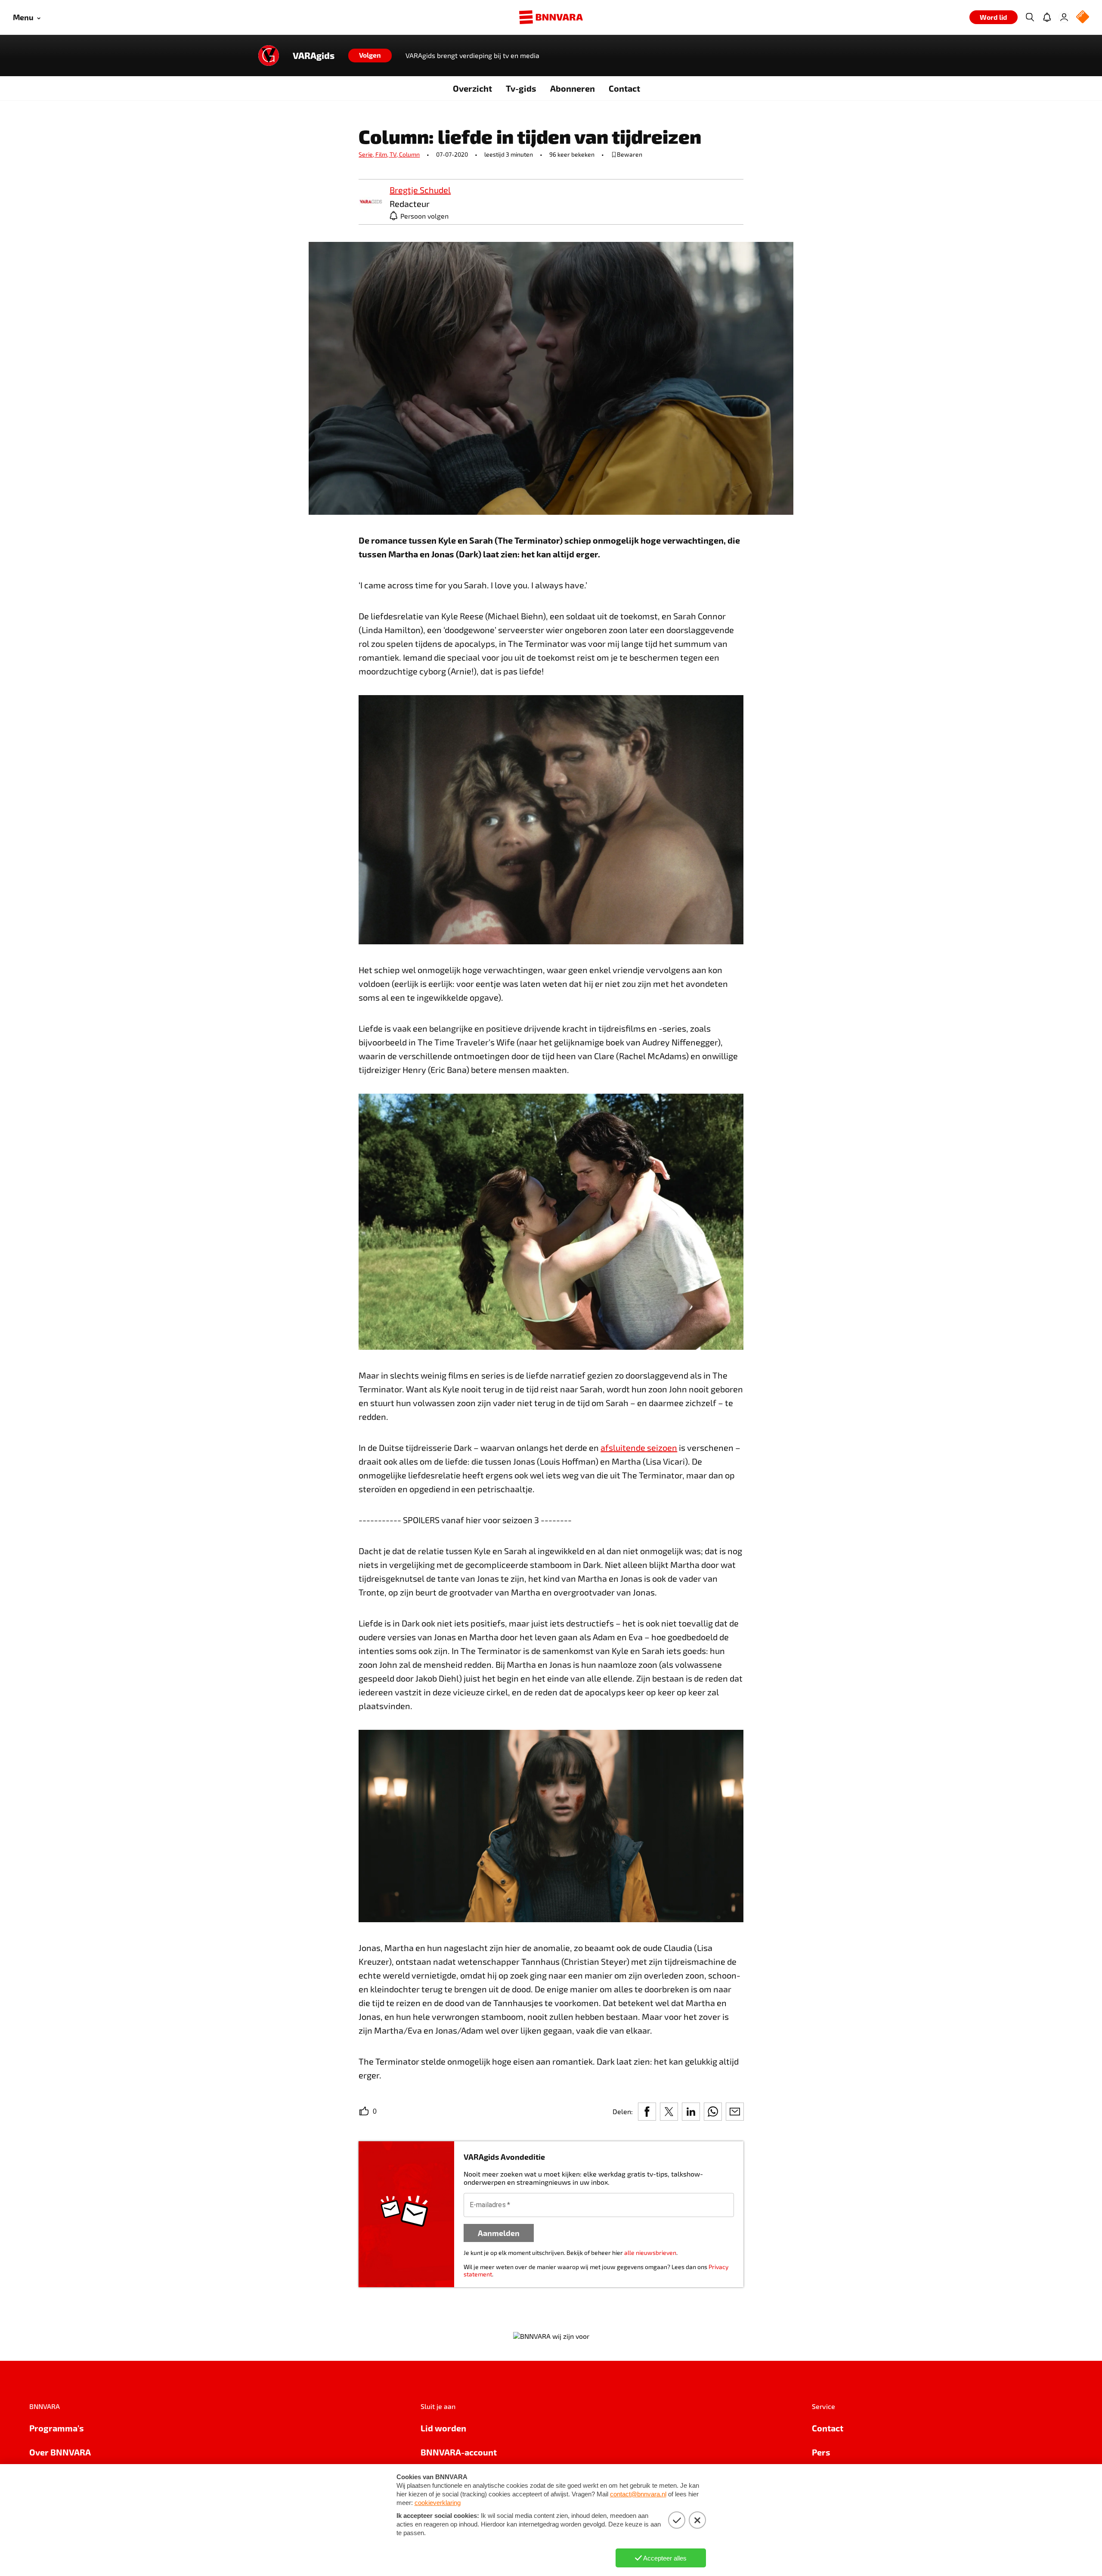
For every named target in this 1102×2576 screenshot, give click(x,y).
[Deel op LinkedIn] (691, 2112)
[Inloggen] (1064, 17)
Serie (367, 154)
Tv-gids (521, 88)
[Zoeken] (1030, 17)
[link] (371, 202)
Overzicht (472, 88)
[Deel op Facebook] (647, 2112)
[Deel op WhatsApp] (713, 2112)
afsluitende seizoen (639, 1447)
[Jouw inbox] (1047, 17)
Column (409, 154)
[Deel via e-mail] (735, 2112)
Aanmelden (499, 2233)
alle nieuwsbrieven (650, 2253)
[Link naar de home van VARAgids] (269, 56)
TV (394, 154)
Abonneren (573, 88)
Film (382, 154)
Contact (624, 88)
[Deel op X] (669, 2112)
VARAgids (314, 56)
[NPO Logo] (1083, 17)
